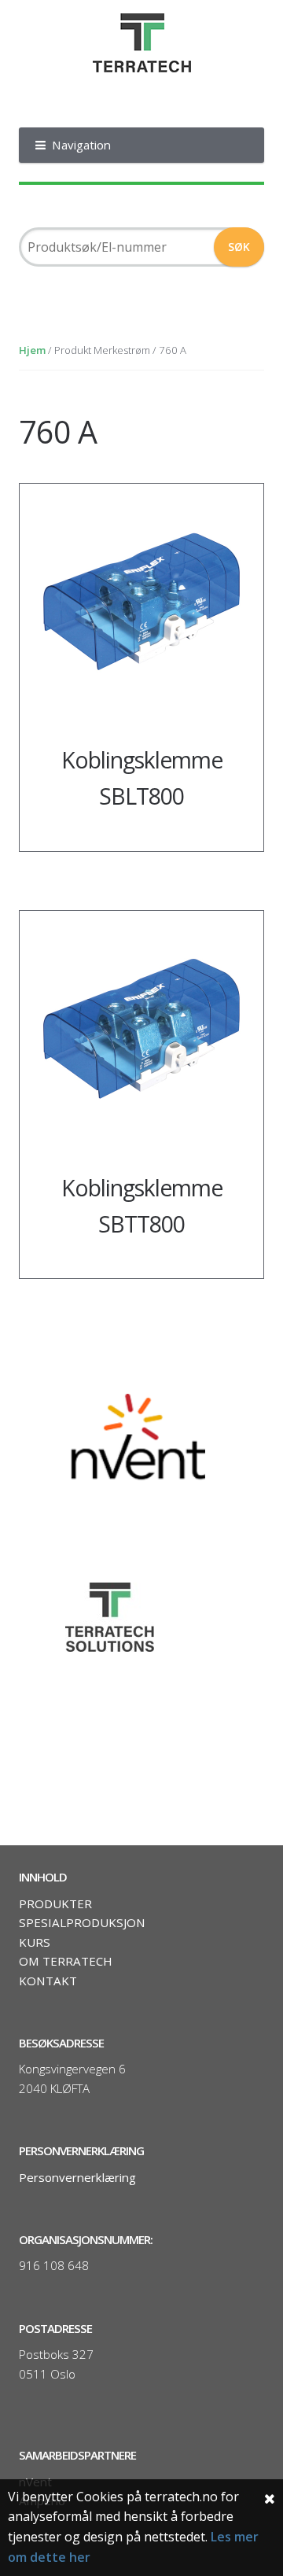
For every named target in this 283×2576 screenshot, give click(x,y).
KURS (35, 1942)
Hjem (32, 350)
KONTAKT (48, 1981)
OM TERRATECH (66, 1961)
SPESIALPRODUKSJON (82, 1922)
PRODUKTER (55, 1903)
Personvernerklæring (77, 2177)
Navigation (81, 145)
